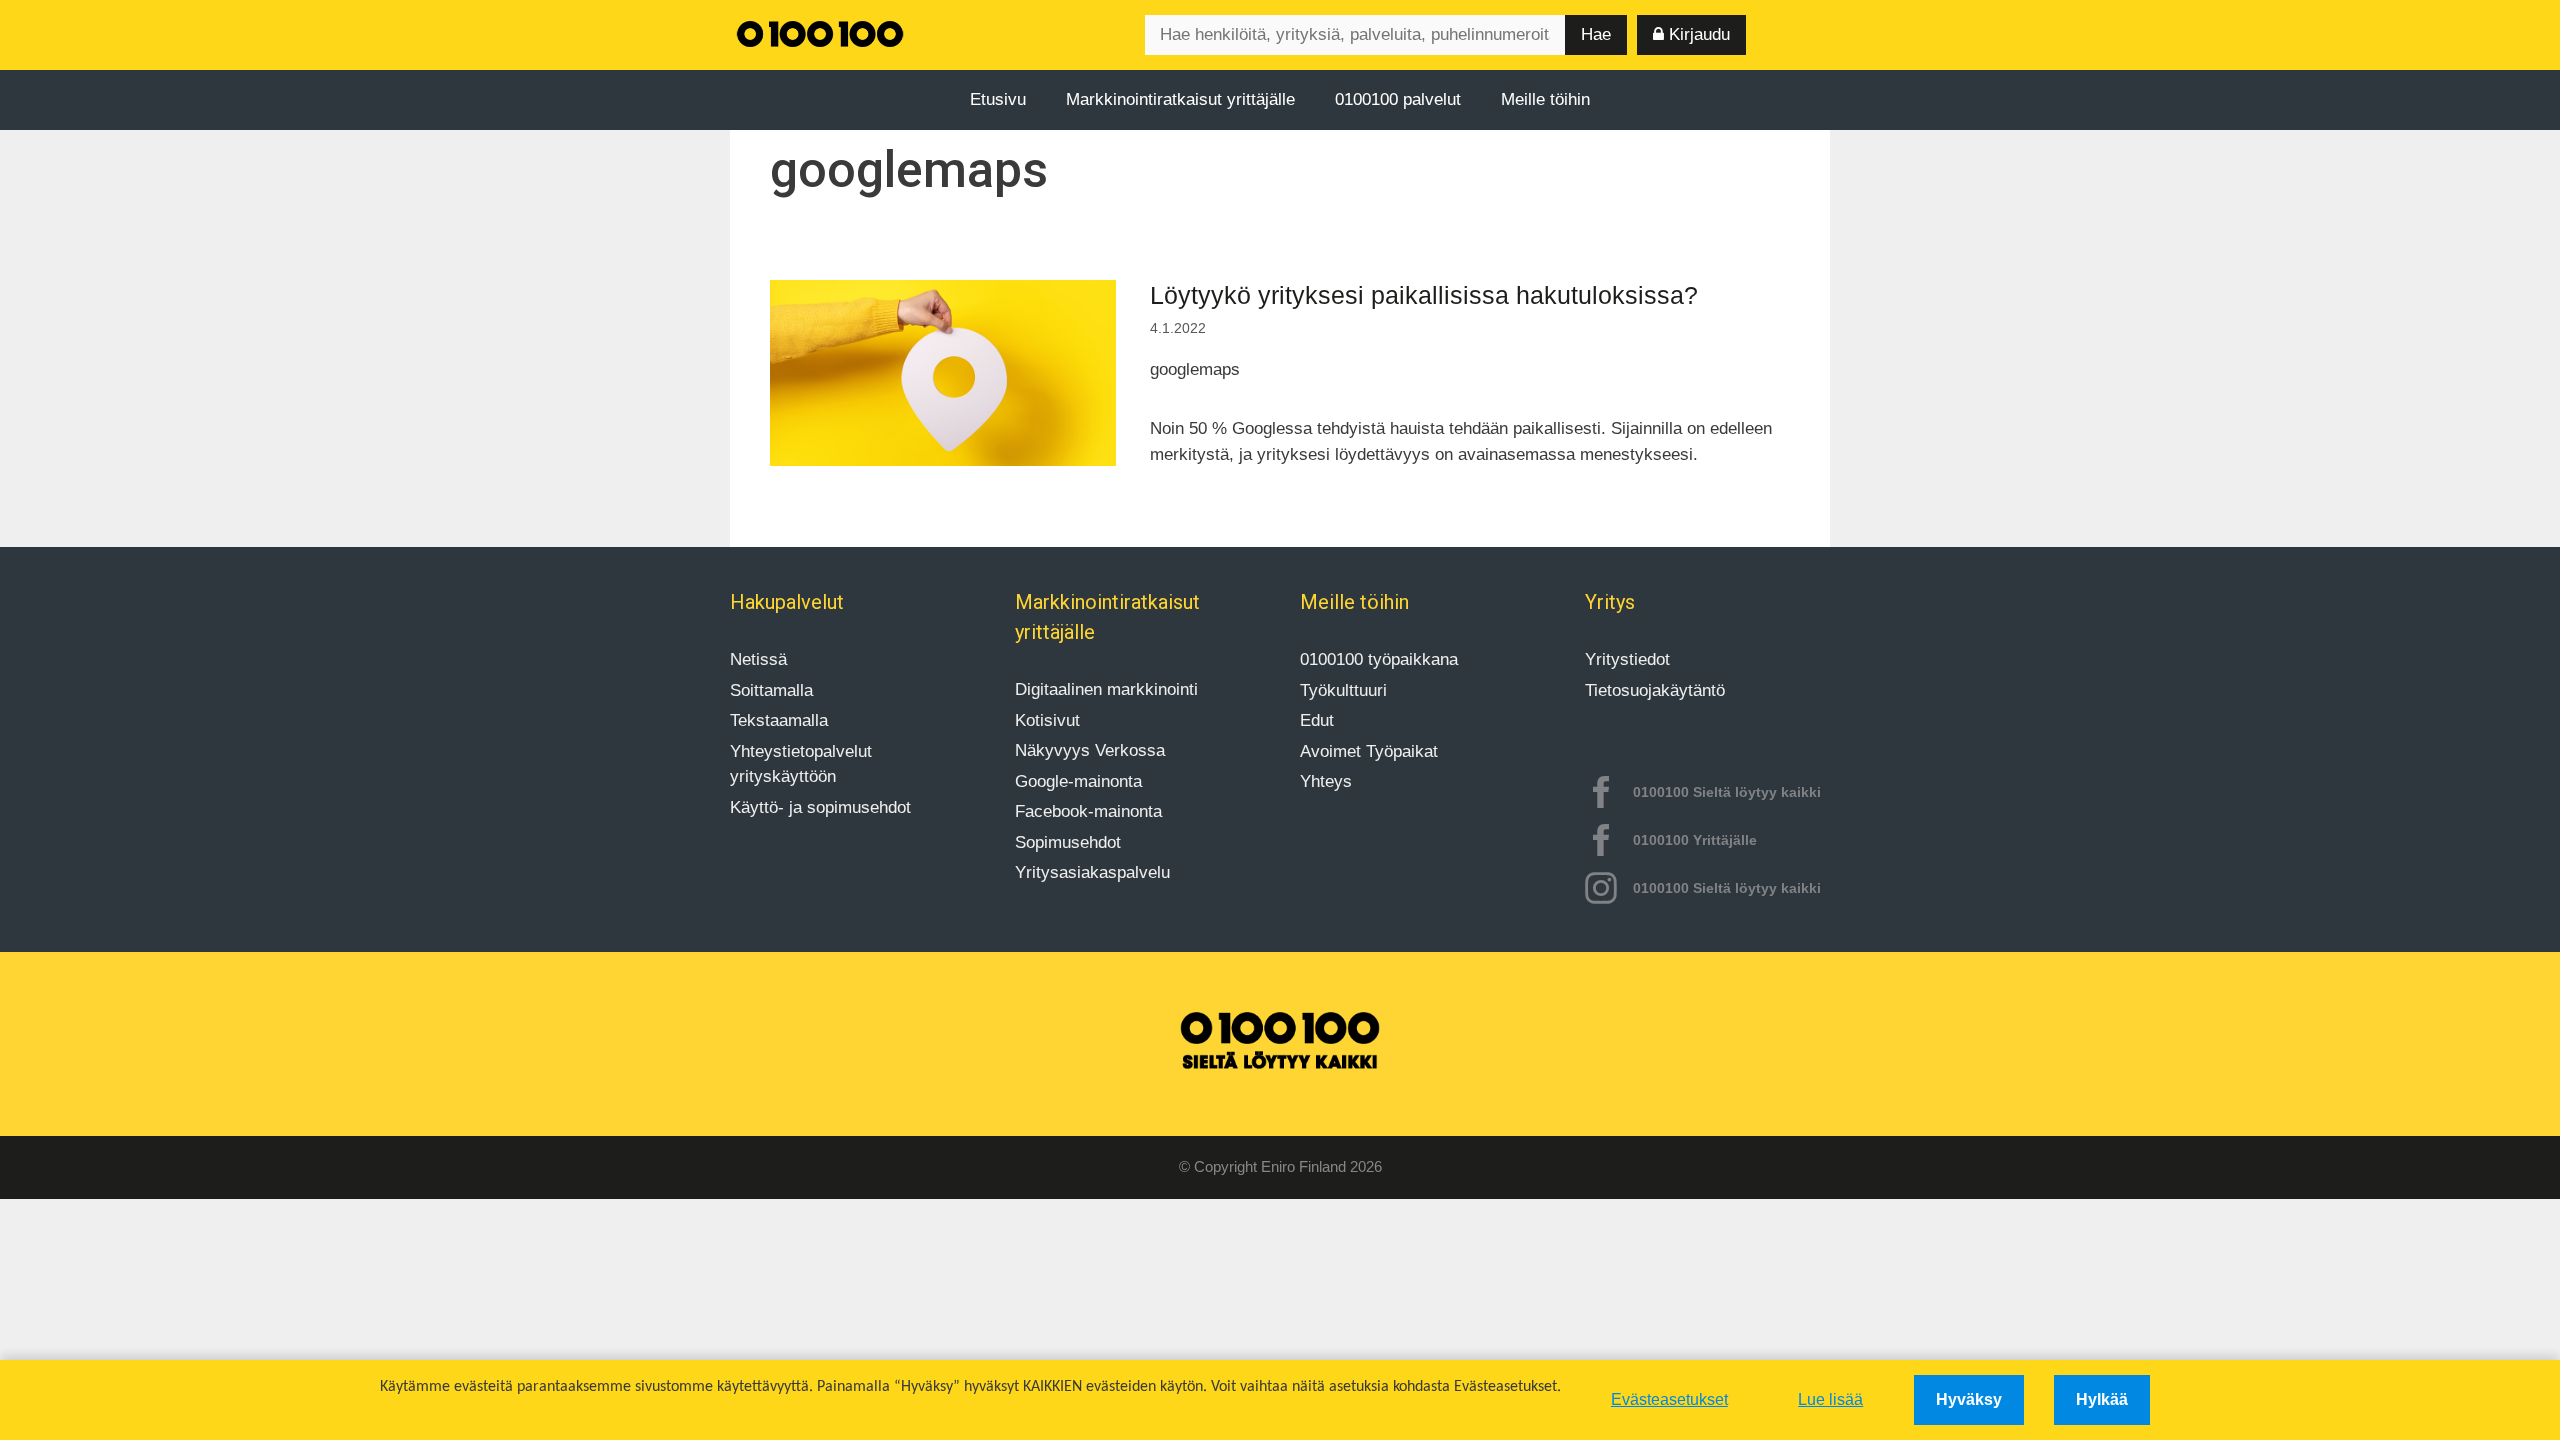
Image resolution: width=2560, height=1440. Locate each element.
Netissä (758, 659)
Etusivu (998, 99)
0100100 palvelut (1398, 99)
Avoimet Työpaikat (1369, 751)
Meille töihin (1545, 99)
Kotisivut (1047, 720)
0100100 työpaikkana (1379, 659)
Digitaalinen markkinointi (1106, 689)
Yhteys (1326, 781)
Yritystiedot (1627, 659)
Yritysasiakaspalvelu (1092, 872)
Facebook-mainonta (1088, 811)
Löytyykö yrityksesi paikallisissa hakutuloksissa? (1424, 295)
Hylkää (2102, 1399)
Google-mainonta (1078, 781)
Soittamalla (771, 690)
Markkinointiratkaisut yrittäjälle (1180, 99)
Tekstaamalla (779, 720)
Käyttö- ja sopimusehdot (820, 807)
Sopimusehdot (1068, 842)
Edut (1317, 720)
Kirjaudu (1697, 34)
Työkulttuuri (1343, 690)
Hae (1596, 34)
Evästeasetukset (1669, 1399)
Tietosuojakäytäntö (1655, 690)
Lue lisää (1830, 1399)
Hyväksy (1969, 1399)
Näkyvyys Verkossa (1090, 750)
